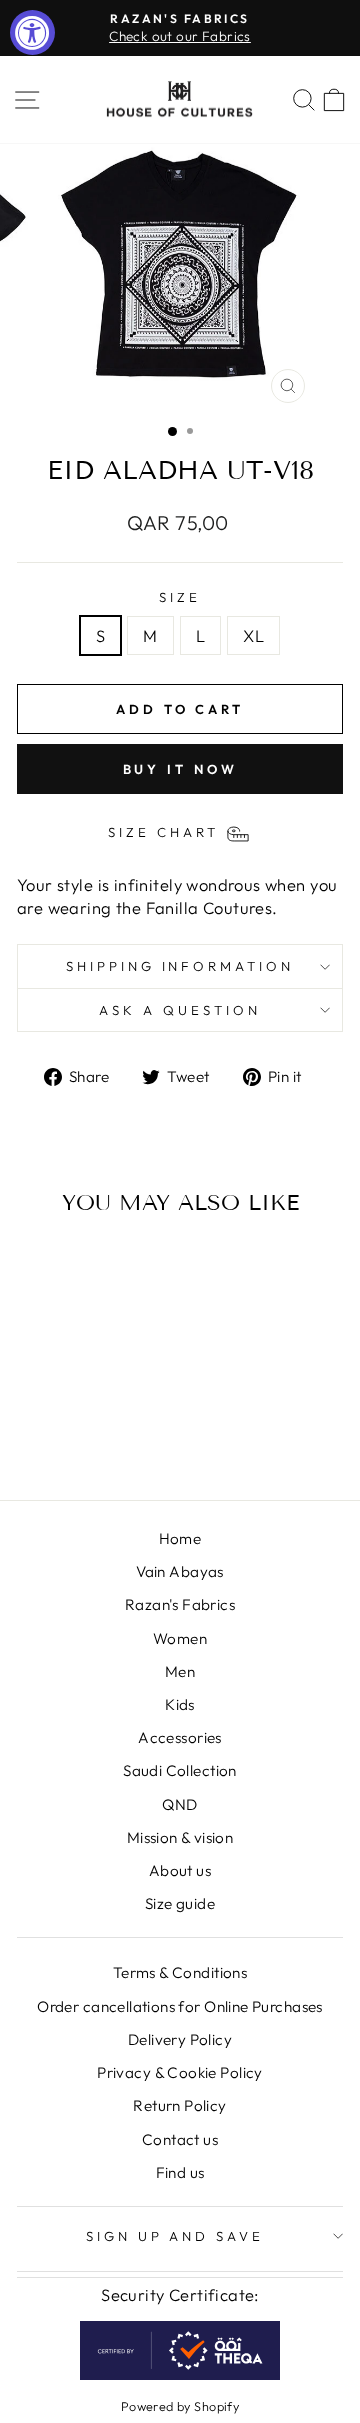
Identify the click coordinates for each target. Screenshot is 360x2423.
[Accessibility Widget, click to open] (32, 32)
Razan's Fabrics (180, 1604)
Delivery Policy (180, 2039)
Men (180, 1671)
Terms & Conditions (180, 1972)
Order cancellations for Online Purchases (180, 2006)
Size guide (180, 1903)
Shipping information (180, 966)
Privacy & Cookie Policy (180, 2072)
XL (253, 635)
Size (180, 597)
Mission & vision (180, 1837)
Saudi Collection (180, 1770)
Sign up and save (175, 2236)
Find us (180, 2172)
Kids (180, 1704)
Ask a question (180, 1010)
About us (180, 1870)
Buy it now (180, 769)
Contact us (180, 2139)
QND (179, 1804)
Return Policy (179, 2105)
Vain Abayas (180, 1571)
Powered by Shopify (180, 2406)
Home (180, 1538)
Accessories (180, 1737)
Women (180, 1638)
